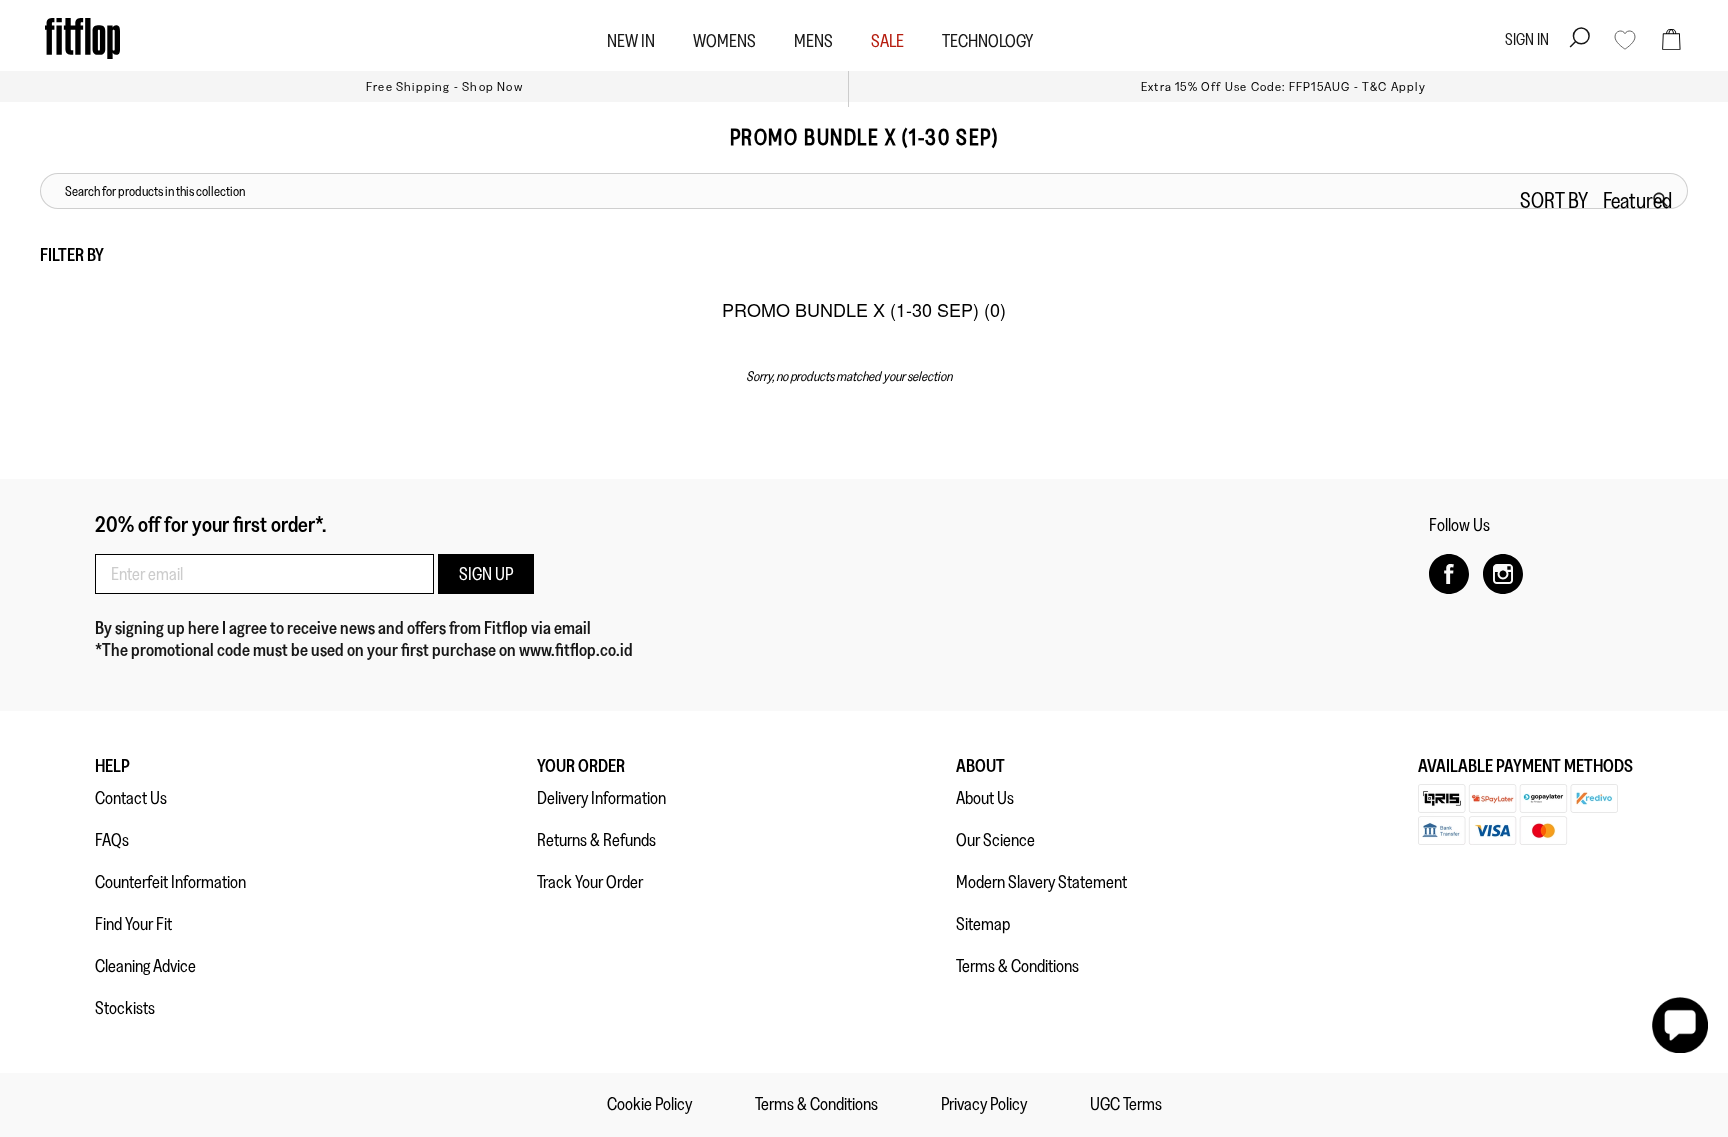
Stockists (125, 1008)
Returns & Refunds (596, 840)
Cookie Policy (649, 1104)
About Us (985, 798)
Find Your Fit (133, 924)
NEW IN (631, 41)
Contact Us (131, 798)
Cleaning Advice (145, 966)
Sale (887, 41)
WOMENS (724, 41)
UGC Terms (1126, 1104)
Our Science (995, 840)
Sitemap (983, 924)
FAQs (112, 840)
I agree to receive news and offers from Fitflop (376, 628)
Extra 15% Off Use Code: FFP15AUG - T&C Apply (1283, 86)
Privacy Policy (984, 1104)
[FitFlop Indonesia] (82, 38)
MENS (813, 41)
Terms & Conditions (1017, 966)
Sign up (486, 574)
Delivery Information (601, 798)
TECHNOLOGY (987, 41)
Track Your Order (590, 882)
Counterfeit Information (170, 882)
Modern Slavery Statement (1041, 882)
